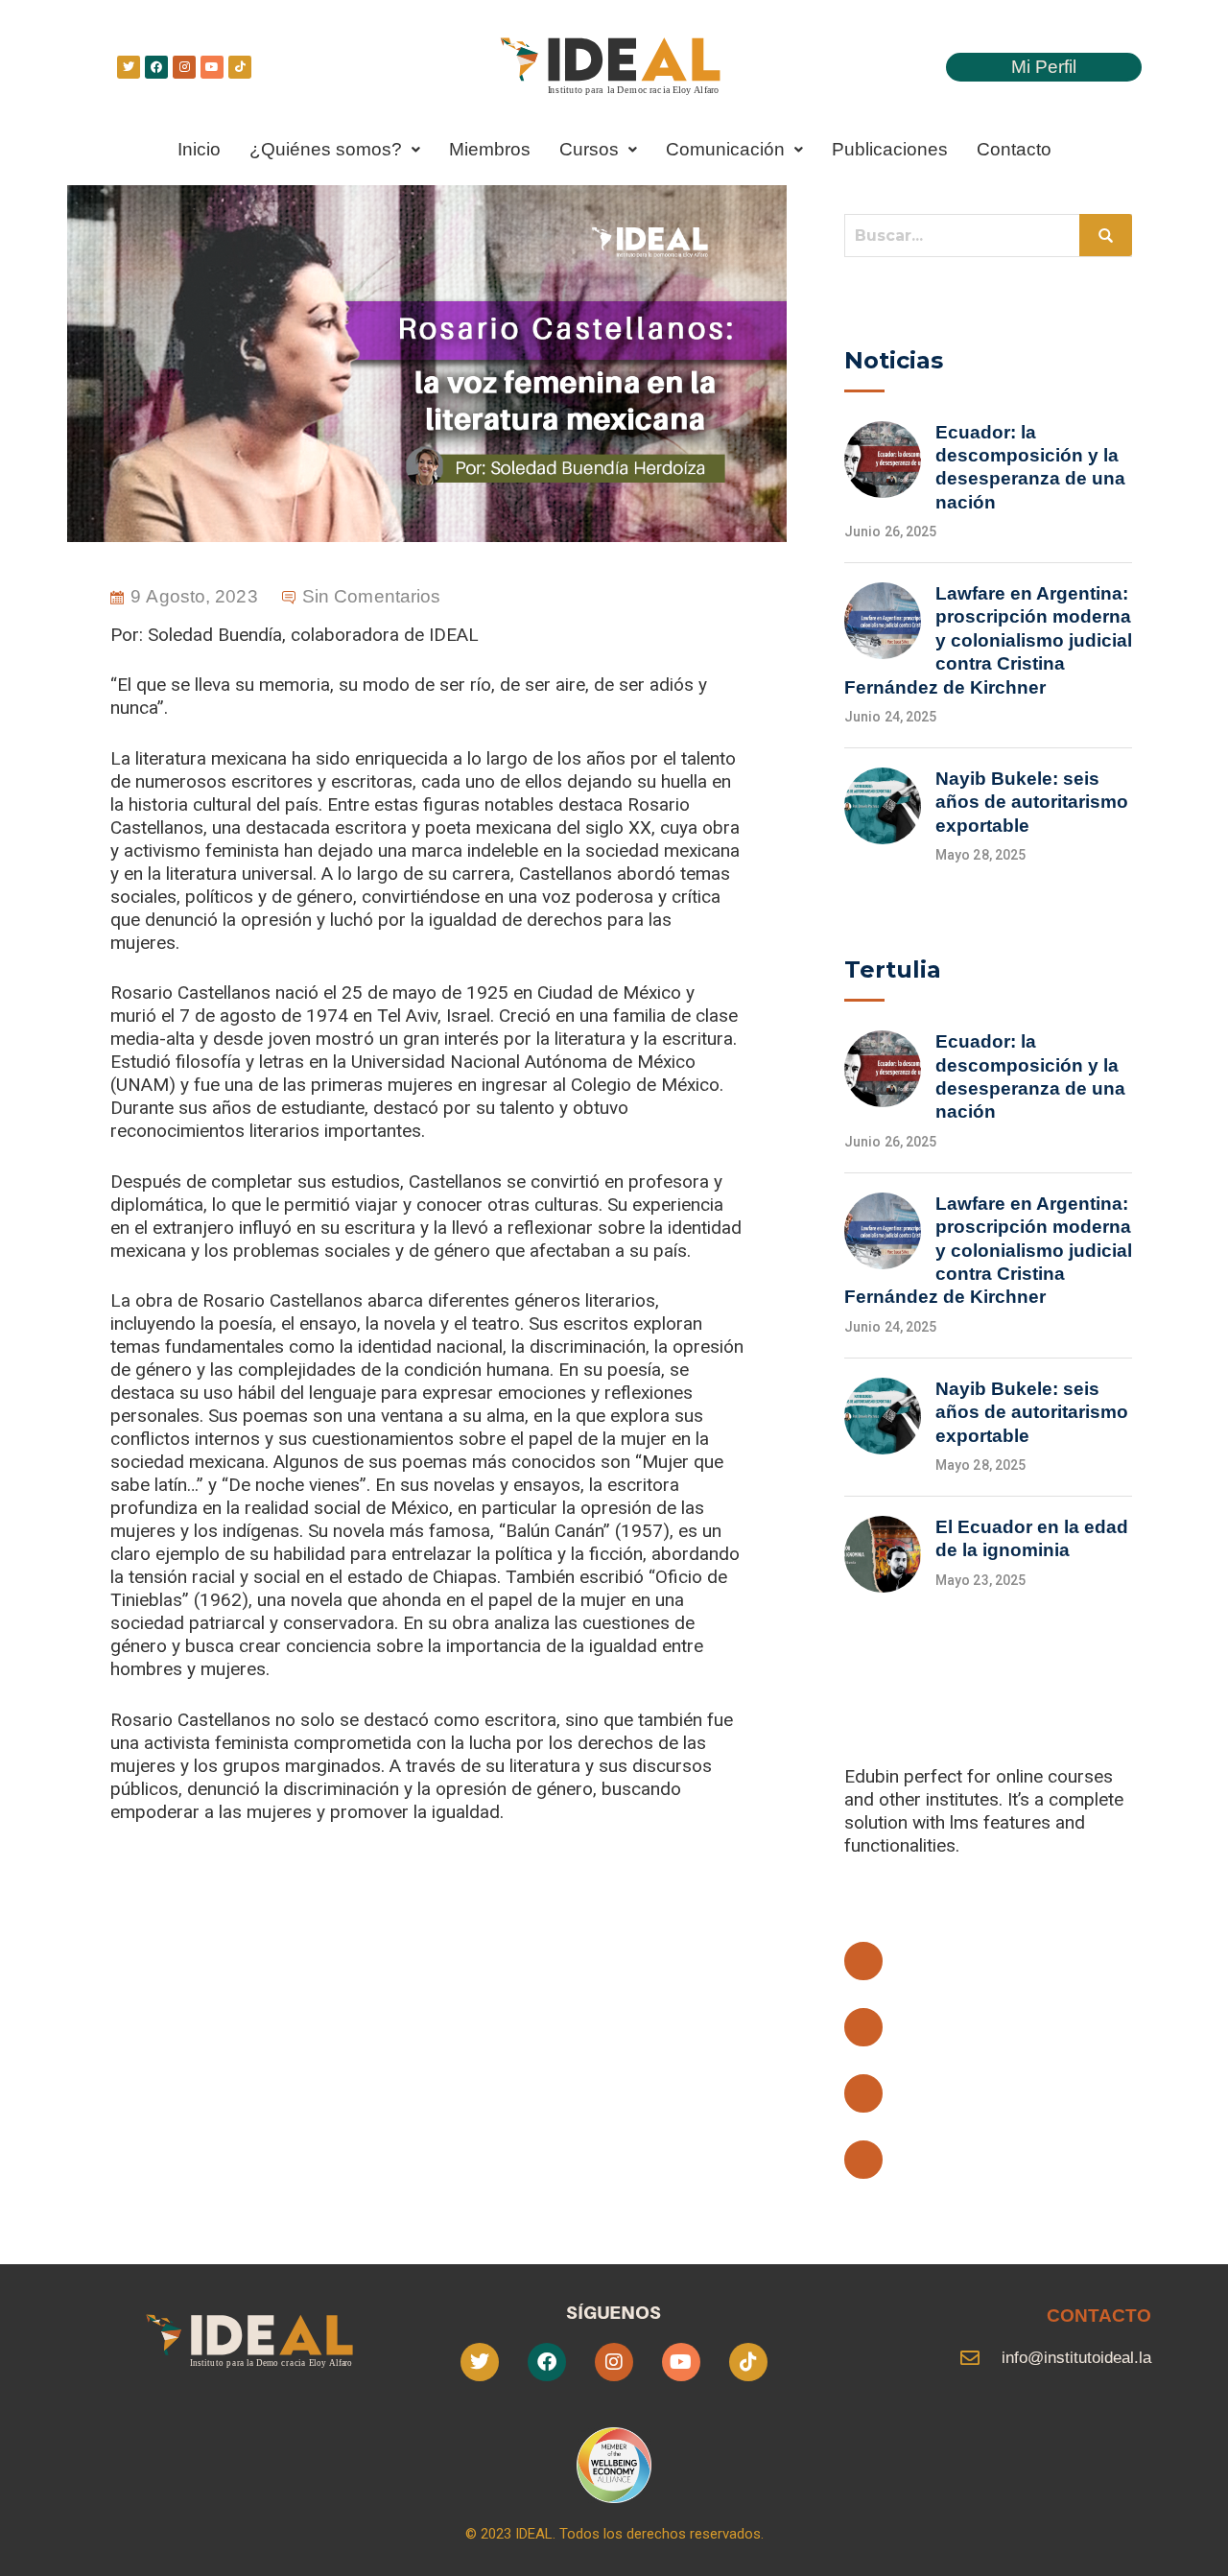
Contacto (1014, 149)
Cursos (589, 149)
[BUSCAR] (1106, 235)
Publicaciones (890, 149)
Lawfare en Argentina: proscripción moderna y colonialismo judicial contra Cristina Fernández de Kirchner (988, 640)
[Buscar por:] (988, 235)
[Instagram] (184, 67)
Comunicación (725, 149)
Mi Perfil (1044, 67)
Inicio (199, 149)
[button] (335, 150)
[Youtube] (212, 67)
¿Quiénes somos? (326, 149)
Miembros (490, 149)
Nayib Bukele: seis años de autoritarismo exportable (1032, 802)
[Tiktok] (240, 67)
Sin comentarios (372, 596)
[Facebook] (156, 67)
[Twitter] (129, 67)
